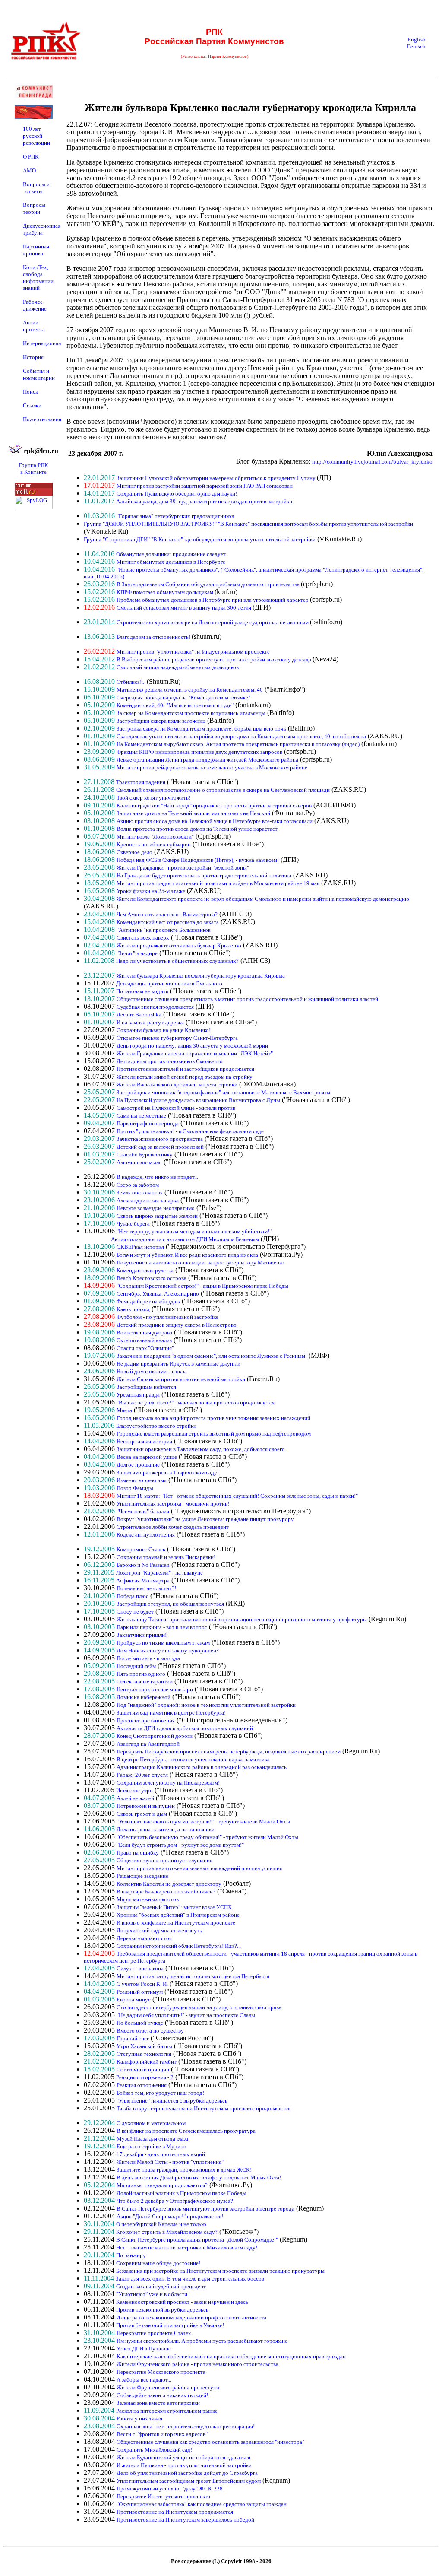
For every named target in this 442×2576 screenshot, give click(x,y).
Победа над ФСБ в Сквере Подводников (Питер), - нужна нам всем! (198, 860)
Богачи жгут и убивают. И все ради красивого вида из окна (187, 1255)
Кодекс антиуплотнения (146, 1535)
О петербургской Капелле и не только (161, 2224)
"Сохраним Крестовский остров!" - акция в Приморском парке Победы (202, 1286)
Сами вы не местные (141, 1116)
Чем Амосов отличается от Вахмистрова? (167, 914)
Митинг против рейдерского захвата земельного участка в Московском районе (212, 767)
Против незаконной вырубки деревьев (162, 2310)
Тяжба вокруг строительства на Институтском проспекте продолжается (204, 2108)
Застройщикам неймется (146, 1387)
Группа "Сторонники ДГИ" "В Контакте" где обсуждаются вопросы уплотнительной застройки (200, 539)
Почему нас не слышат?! (146, 1588)
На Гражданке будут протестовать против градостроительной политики (204, 875)
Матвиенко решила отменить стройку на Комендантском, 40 (190, 690)
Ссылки (32, 405)
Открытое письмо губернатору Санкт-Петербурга (177, 1038)
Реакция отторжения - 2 (145, 2077)
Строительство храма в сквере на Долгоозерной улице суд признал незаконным (213, 622)
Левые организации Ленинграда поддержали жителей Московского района (207, 760)
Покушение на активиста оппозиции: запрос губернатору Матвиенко (200, 1263)
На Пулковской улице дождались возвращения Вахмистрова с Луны (198, 1100)
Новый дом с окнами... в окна (152, 1371)
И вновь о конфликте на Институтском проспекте (176, 1923)
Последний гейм (136, 1666)
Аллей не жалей (135, 1798)
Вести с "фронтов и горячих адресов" (162, 2434)
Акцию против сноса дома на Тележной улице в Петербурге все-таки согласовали (215, 821)
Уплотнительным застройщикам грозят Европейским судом (189, 2481)
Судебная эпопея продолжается (155, 1007)
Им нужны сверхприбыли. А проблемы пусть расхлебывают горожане (202, 2341)
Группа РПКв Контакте (33, 469)
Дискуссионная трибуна (42, 229)
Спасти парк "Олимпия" (145, 1348)
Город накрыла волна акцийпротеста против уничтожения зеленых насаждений (213, 1418)
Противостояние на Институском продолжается (175, 2512)
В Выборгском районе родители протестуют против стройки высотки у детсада (215, 659)
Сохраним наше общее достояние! (158, 2263)
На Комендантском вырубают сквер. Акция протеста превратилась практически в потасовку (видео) (238, 744)
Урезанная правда (138, 1395)
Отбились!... (132, 682)
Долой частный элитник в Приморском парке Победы (182, 2193)
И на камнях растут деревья (150, 1022)
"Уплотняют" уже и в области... (154, 2294)
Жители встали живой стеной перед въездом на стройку (185, 1077)
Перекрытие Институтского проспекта (163, 2496)
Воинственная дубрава (144, 1332)
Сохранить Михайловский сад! (154, 2450)
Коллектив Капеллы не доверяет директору (169, 1884)
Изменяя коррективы (142, 1480)
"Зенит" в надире (137, 953)
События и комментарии (39, 374)
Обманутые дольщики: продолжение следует (171, 554)
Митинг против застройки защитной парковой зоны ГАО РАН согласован (205, 486)
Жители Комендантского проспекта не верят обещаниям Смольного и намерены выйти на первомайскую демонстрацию (263, 899)
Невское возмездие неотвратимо (156, 1208)
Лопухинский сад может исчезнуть (159, 1930)
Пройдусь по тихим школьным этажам (163, 1643)
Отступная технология (144, 2054)
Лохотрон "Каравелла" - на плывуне (159, 1573)
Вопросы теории (34, 208)
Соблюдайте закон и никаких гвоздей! (162, 2395)
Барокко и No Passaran (143, 1565)
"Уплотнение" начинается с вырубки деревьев (172, 2101)
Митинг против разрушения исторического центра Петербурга (193, 1976)
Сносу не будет (135, 1612)
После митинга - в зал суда (148, 1658)
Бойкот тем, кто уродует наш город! (160, 2093)
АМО (29, 170)
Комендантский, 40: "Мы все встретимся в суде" (175, 705)
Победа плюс (133, 1596)
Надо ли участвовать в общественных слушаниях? (177, 961)
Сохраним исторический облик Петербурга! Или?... (179, 1946)
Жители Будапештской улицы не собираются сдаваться (183, 2457)
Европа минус (134, 1999)
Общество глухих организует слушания (164, 1860)
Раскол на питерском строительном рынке (167, 2411)
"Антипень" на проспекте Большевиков (164, 930)
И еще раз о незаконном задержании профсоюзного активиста (191, 2317)
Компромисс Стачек (141, 1549)
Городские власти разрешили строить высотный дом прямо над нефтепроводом (214, 1434)
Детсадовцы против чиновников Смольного (169, 983)
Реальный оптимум (140, 1992)
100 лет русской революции (36, 136)
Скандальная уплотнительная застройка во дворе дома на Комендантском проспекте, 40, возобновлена (241, 736)
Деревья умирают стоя (144, 1938)
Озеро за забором (138, 1185)
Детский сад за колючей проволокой (160, 1147)
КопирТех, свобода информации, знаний (39, 278)
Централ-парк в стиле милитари (155, 1689)
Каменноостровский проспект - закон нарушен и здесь (182, 2302)
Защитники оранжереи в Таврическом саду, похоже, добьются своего (201, 1449)
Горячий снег (133, 2038)
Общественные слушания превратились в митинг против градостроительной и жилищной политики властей (247, 999)
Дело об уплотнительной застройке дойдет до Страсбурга (187, 2473)
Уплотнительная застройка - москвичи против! (173, 1504)
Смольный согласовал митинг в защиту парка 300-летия (185, 608)
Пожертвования (42, 419)
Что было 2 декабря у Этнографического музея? (175, 2201)
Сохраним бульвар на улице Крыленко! (164, 1030)
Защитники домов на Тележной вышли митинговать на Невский (193, 813)
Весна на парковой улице (147, 1457)
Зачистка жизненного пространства (160, 1139)
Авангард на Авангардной (148, 1744)
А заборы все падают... (144, 2380)
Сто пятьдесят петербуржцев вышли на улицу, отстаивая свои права (199, 2007)
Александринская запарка (148, 1200)
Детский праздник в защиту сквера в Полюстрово (177, 1325)
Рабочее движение (35, 305)
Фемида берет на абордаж (148, 1301)
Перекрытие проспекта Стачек (154, 2333)
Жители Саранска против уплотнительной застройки (181, 1379)
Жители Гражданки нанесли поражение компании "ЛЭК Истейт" (195, 1053)
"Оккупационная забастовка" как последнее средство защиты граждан (202, 2504)
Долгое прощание (138, 1465)
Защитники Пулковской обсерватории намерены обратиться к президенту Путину (217, 478)
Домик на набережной (144, 1697)
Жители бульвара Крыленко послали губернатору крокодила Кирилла (201, 976)
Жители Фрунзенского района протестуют (168, 2387)
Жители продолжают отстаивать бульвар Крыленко (179, 945)
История (33, 357)
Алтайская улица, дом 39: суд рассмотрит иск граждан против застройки (204, 501)
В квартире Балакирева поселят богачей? (166, 1892)
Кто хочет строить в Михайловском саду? (167, 2232)
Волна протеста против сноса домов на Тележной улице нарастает (197, 829)
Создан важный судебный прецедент (161, 2286)
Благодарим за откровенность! (154, 637)
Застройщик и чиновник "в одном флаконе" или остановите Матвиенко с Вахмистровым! (224, 1092)
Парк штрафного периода (148, 1123)
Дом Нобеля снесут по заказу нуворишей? (168, 1650)
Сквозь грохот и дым (142, 1814)
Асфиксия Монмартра (143, 1580)
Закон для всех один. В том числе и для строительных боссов (190, 2279)
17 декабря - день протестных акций (161, 2154)
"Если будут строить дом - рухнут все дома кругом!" (180, 1845)
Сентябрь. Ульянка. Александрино (158, 1294)
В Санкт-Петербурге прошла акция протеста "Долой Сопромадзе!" (197, 2240)
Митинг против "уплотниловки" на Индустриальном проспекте (193, 652)
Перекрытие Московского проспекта (161, 2372)
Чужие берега (133, 1224)
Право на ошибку (138, 1853)
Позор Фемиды (135, 1488)
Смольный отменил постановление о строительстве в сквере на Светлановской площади (223, 790)
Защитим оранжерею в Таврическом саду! (168, 1472)
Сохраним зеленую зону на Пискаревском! (168, 1783)
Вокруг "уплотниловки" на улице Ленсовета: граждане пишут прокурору (205, 1519)
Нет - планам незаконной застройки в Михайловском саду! (187, 2247)
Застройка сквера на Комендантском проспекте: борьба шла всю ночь (201, 729)
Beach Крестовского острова (152, 1278)
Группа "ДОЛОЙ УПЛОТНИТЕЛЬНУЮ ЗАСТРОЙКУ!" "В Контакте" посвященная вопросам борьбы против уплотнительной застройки (248, 524)
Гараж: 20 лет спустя (142, 1775)
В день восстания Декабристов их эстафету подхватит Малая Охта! (199, 2177)
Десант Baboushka (139, 1015)
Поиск (30, 392)
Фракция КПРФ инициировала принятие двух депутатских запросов (199, 752)
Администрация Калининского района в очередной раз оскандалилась (202, 1767)
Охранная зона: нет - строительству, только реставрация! (186, 2426)
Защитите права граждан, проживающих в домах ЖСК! (184, 2170)
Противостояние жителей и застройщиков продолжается (185, 1069)
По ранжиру (131, 2255)
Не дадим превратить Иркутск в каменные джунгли (178, 1364)
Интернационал (42, 343)
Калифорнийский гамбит (147, 2062)
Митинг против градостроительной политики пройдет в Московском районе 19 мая (218, 883)
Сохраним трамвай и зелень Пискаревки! (166, 1557)
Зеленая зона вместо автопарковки (158, 2403)
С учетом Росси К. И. (142, 1984)
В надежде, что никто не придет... (157, 1177)
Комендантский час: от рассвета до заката (168, 922)
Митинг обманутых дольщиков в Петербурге (171, 562)
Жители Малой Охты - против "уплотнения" (170, 2162)
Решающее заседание (142, 1876)
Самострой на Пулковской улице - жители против (176, 1108)
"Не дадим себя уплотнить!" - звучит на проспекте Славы (186, 2015)
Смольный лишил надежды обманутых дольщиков (178, 667)
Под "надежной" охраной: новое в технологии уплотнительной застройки (206, 1705)
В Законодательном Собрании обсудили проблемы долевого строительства (209, 584)
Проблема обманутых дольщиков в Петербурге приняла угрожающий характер (213, 600)
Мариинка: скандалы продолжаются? (162, 2185)
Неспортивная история (144, 1441)
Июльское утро (134, 1790)
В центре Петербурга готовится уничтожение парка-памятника (193, 1759)
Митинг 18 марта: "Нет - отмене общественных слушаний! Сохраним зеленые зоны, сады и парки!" (237, 1496)
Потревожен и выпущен (146, 1806)
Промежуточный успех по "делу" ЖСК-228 (170, 2489)
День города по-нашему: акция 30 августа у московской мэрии (192, 1046)
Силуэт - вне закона (140, 1968)
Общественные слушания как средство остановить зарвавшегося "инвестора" (210, 2442)
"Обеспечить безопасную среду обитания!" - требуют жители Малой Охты (207, 1837)
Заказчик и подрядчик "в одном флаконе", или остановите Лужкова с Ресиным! (212, 1356)
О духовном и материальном (151, 2123)
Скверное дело (134, 852)
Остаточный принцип (143, 2069)
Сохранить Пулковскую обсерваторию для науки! (177, 494)
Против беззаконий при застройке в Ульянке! (170, 2325)
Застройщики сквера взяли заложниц (161, 721)
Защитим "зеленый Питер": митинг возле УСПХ (174, 1907)
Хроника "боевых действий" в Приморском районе (178, 1915)
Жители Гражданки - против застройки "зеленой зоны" (183, 868)
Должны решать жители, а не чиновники (166, 1829)
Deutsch (416, 46)
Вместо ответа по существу (150, 2031)
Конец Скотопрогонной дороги (155, 1736)
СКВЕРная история (140, 1247)
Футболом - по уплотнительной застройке (167, 1317)
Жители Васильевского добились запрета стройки (177, 1085)
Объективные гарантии (145, 1682)
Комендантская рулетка (145, 1270)
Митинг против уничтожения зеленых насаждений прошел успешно (200, 1868)
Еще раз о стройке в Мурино (152, 2146)
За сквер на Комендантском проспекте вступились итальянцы (191, 713)
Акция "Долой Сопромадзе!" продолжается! (170, 2216)
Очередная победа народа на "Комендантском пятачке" (183, 697)
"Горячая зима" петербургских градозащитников (175, 516)
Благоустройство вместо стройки (156, 1426)
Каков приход (133, 1309)
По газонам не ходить (142, 991)
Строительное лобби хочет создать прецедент (173, 1527)
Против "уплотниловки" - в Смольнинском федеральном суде (190, 1131)
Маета (124, 1410)
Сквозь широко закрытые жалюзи (157, 1216)
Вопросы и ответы (36, 188)
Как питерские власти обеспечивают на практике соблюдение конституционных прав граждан (231, 2356)
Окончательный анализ (144, 1340)
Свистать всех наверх (143, 938)
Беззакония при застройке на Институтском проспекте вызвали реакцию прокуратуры (220, 2271)
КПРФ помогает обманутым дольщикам (166, 592)
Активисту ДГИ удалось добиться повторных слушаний (185, 1728)
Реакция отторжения (142, 2085)
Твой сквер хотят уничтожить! (153, 798)
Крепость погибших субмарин (154, 844)
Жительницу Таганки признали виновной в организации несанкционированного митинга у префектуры (242, 1619)
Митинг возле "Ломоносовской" (155, 837)
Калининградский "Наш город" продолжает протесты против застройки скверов (214, 805)
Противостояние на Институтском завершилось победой (185, 2520)
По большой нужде (140, 2023)
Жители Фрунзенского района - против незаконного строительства (197, 2364)
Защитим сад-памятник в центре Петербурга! (171, 1713)
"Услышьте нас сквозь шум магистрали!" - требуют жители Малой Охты (203, 1822)
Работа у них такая (139, 2419)
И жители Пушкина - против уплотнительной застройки (184, 2465)
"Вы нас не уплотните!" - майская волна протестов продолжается (196, 1402)
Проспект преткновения (146, 1720)
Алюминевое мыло (139, 1162)
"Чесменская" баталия (143, 1511)
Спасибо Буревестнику (145, 1155)
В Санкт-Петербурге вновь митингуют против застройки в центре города (205, 2209)
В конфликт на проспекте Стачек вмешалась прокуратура (186, 2131)
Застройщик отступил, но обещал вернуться (170, 1604)
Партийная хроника (36, 250)
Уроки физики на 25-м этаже (151, 891)
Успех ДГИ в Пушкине (144, 2349)
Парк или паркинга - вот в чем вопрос (162, 1627)
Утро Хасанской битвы (144, 2046)
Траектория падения (141, 782)
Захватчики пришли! (142, 1635)
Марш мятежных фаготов (148, 1899)
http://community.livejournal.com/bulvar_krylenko (372, 462)
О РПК (31, 157)
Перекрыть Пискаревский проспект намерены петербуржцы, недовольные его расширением (229, 1752)
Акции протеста (34, 326)
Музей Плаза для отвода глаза (152, 2139)
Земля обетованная (140, 1193)
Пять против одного (141, 1674)
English (417, 40)
